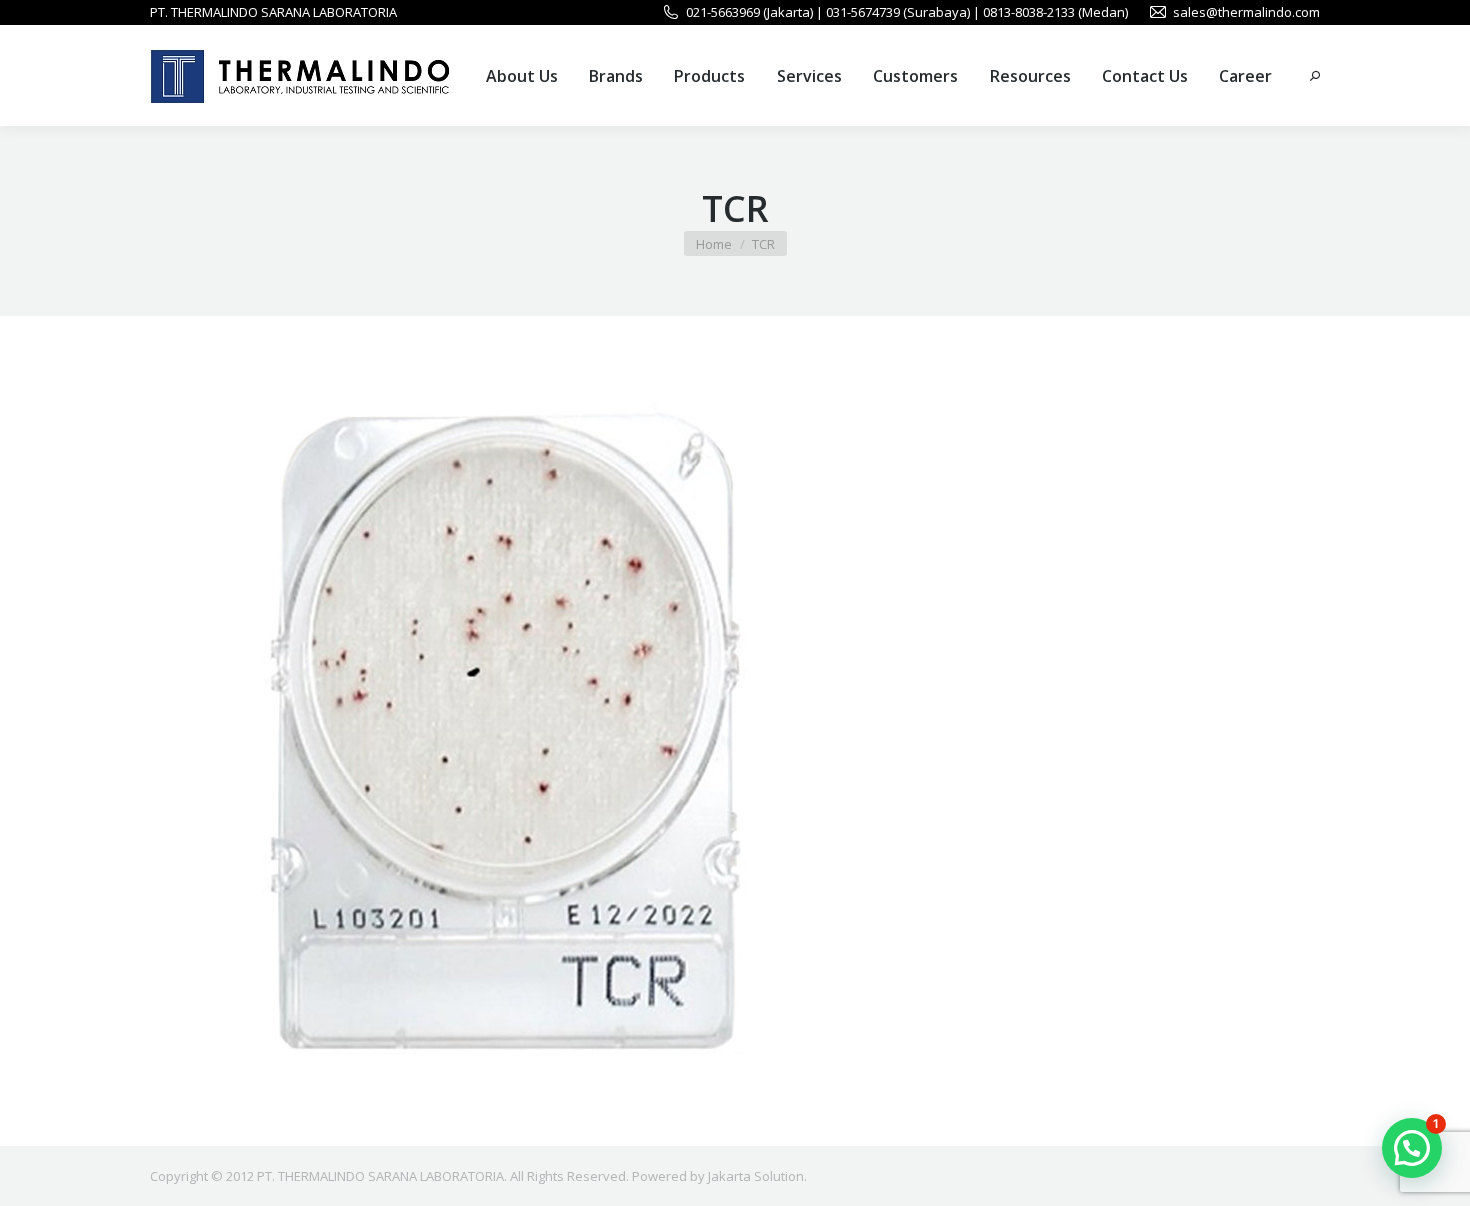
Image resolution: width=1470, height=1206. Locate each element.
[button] (1412, 1148)
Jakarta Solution (756, 1176)
